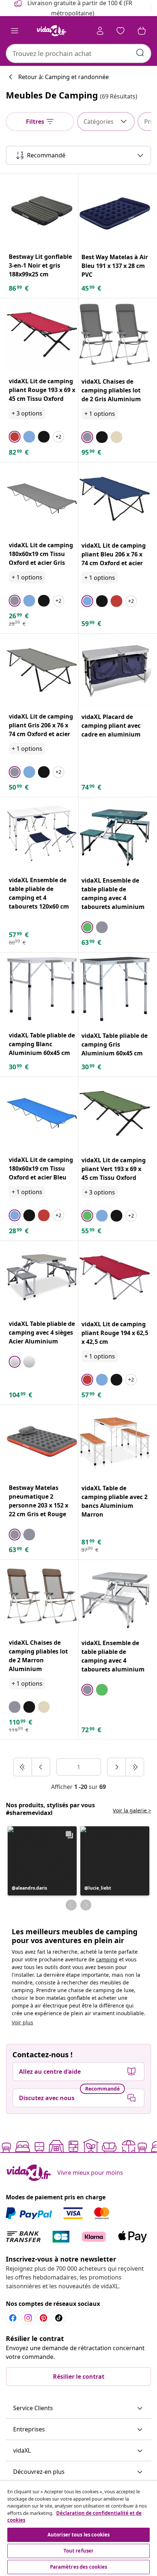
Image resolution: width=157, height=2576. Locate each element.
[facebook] (13, 2318)
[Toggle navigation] (15, 31)
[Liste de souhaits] (120, 31)
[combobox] (78, 53)
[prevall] (23, 1767)
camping (107, 1959)
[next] (117, 1767)
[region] (78, 2528)
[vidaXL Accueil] (51, 31)
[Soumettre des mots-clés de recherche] (140, 53)
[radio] (15, 437)
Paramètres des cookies (79, 2567)
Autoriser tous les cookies (78, 2535)
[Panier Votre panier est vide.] (142, 31)
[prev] (41, 1767)
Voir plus (22, 2022)
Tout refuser (79, 2551)
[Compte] (100, 31)
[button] (42, 1861)
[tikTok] (59, 2318)
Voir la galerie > (132, 1810)
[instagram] (28, 2318)
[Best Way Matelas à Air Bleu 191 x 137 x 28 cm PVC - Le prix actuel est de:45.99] (115, 210)
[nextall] (135, 1767)
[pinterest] (43, 2318)
